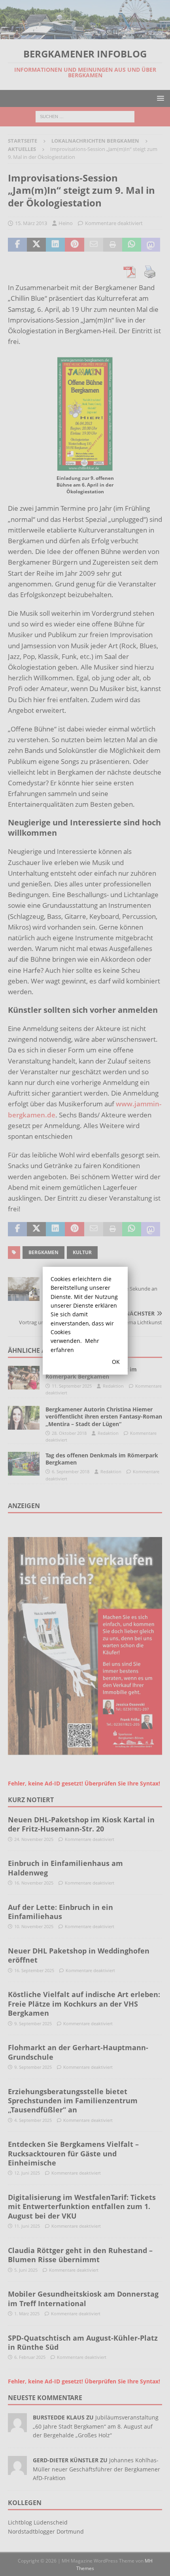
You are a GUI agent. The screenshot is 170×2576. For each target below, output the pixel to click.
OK (116, 1362)
